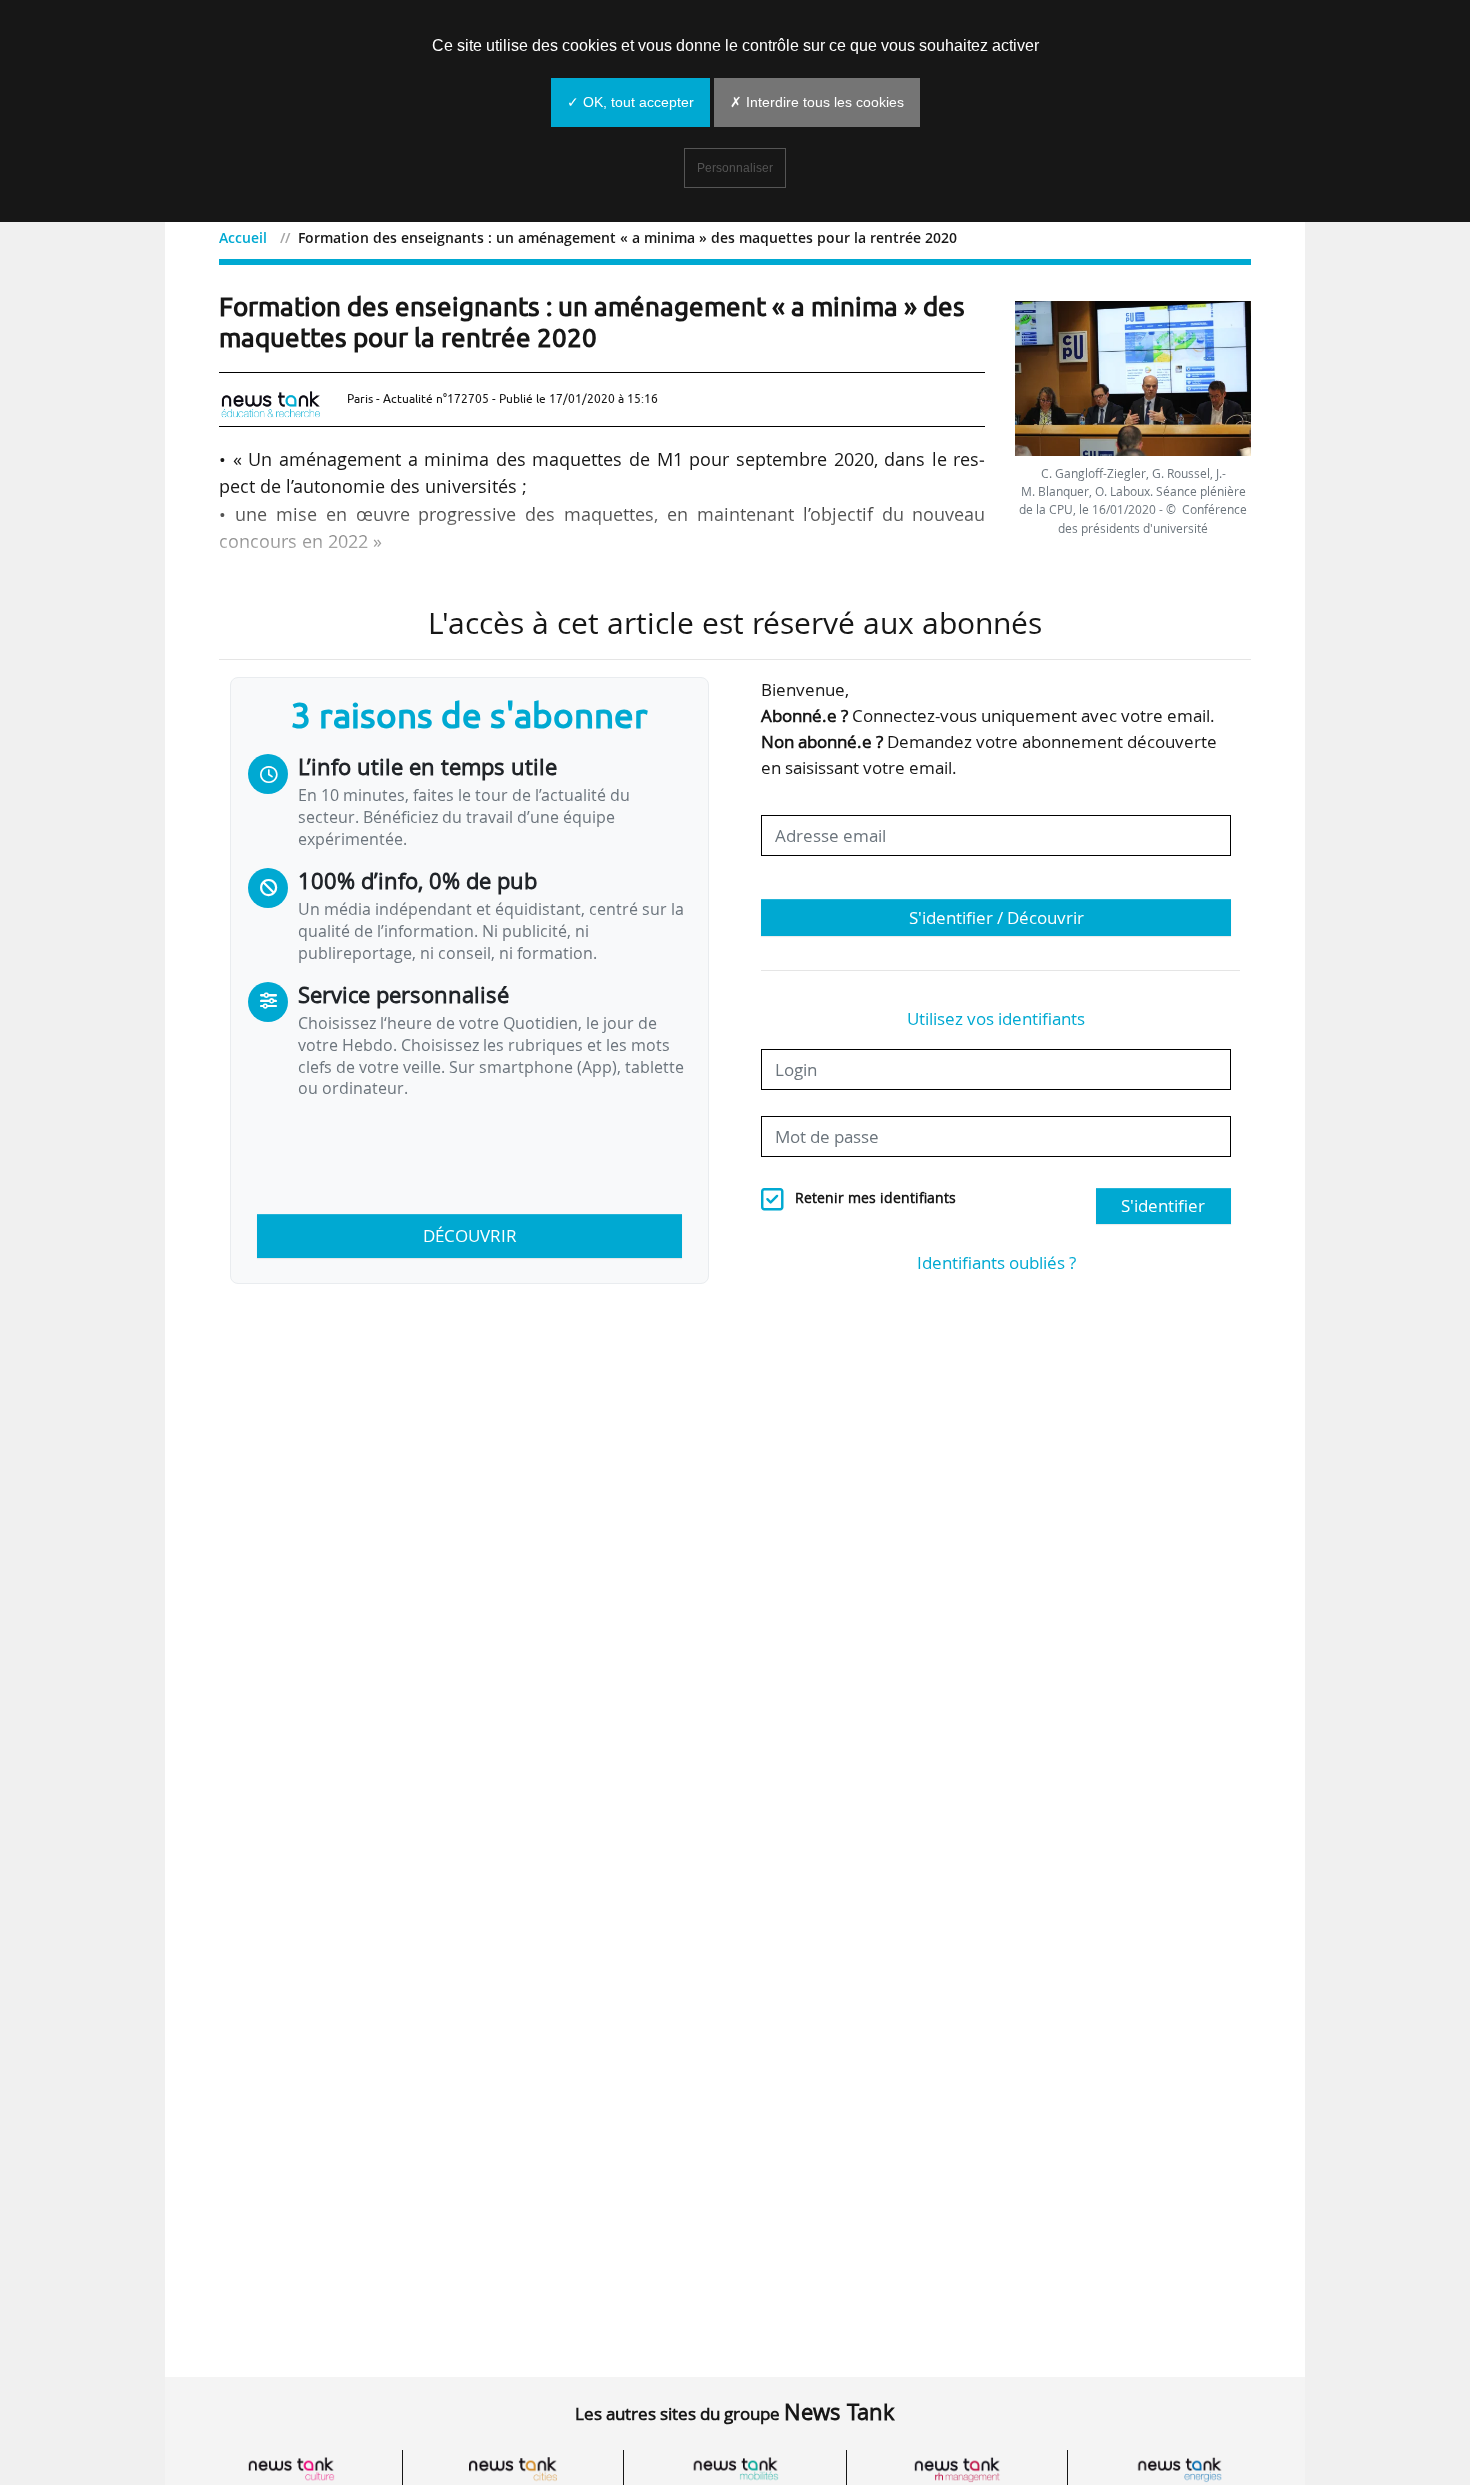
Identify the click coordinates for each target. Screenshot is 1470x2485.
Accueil (243, 237)
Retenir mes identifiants (875, 1198)
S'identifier (1163, 1205)
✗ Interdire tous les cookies (817, 102)
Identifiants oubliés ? (996, 1262)
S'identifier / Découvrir (996, 917)
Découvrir (470, 1235)
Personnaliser (735, 168)
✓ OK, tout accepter (630, 102)
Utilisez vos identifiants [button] (996, 1018)
